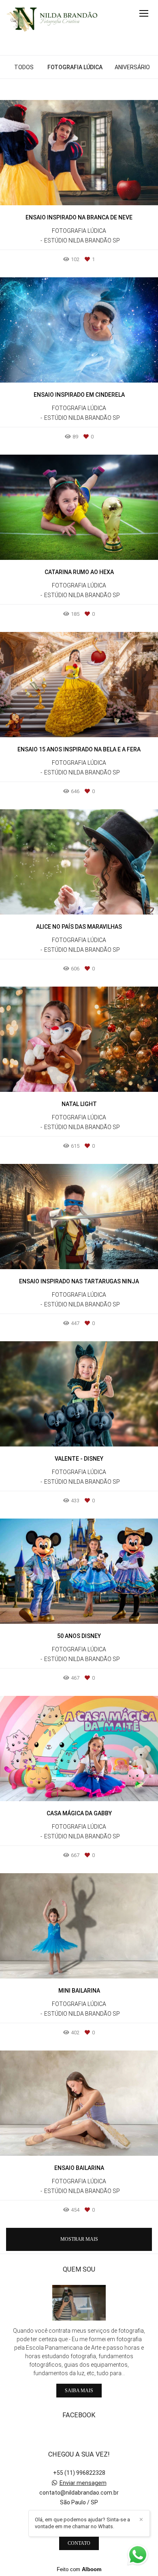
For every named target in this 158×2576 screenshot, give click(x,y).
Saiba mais (79, 2391)
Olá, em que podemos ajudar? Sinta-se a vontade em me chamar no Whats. (82, 2523)
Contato (79, 2543)
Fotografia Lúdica (75, 67)
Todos (24, 67)
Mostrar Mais (79, 2239)
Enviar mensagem (83, 2483)
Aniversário (132, 67)
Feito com (79, 2569)
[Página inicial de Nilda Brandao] (52, 19)
